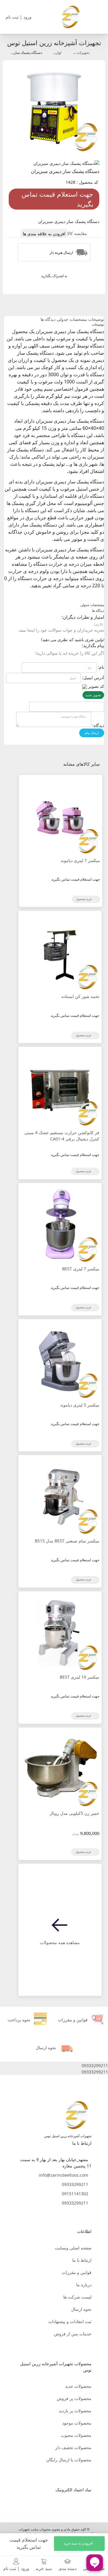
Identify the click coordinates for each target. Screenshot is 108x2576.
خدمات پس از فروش (73, 2334)
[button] (54, 2065)
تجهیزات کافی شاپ (75, 53)
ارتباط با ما (82, 2260)
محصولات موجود (77, 2423)
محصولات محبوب (76, 2435)
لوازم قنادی (53, 53)
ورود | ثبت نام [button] (19, 17)
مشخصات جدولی (72, 319)
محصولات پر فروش (74, 2398)
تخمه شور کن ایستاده (80, 996)
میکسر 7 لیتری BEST (81, 1269)
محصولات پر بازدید (75, 2411)
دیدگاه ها (48, 319)
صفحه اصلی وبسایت (73, 2248)
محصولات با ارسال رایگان (69, 2460)
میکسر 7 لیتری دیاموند (80, 860)
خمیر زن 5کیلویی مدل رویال (74, 1813)
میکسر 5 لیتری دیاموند (80, 1405)
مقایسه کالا (77, 233)
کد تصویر (96, 686)
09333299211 (75, 2184)
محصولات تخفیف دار (73, 2447)
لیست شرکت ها (77, 2297)
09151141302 (75, 2194)
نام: (101, 667)
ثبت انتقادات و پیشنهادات (70, 2321)
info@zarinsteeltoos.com (63, 2175)
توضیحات (96, 319)
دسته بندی (67, 2568)
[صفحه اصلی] (70, 16)
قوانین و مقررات (77, 2272)
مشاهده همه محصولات (60, 1942)
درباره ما (84, 2285)
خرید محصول (84, 899)
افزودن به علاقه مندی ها (44, 234)
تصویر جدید (93, 695)
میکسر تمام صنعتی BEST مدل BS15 (67, 1541)
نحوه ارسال (81, 2309)
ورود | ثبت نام (16, 2568)
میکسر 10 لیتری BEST (79, 1677)
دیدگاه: (98, 725)
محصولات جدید (78, 2386)
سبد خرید (44, 2568)
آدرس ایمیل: (93, 678)
